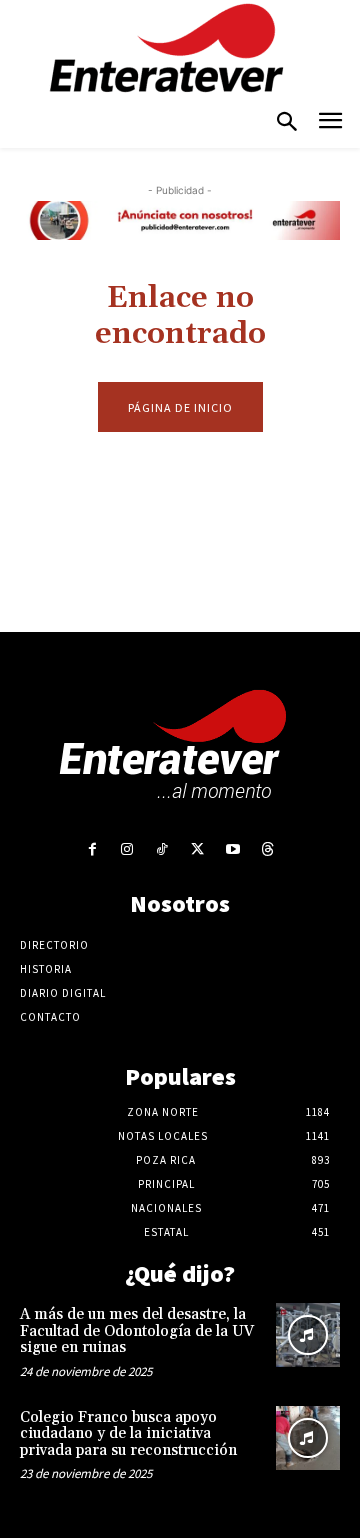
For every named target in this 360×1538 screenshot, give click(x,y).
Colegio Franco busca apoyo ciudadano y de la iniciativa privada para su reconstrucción (128, 1434)
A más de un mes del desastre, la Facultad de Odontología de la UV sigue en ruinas (137, 1331)
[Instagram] (127, 849)
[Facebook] (91, 849)
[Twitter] (197, 849)
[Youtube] (232, 849)
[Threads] (267, 849)
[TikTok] (162, 849)
